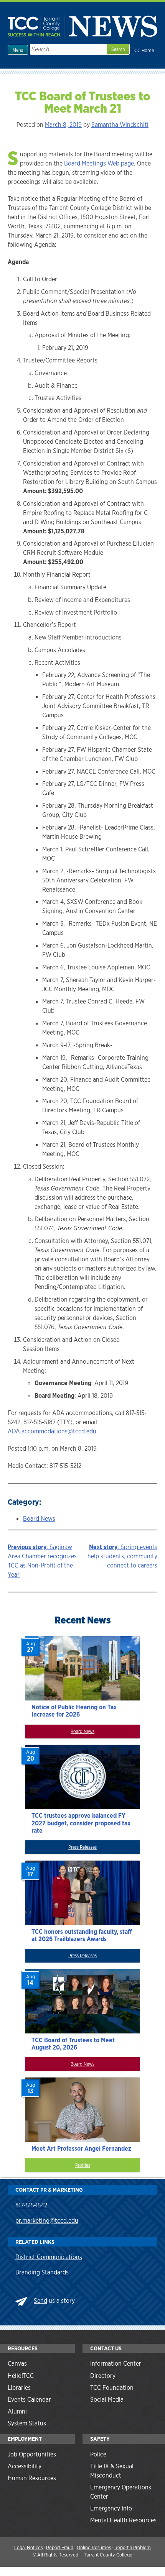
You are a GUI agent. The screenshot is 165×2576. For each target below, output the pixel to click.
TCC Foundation (112, 2388)
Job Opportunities (32, 2454)
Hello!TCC (21, 2376)
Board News (39, 1519)
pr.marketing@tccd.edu (47, 2221)
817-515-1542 (31, 2205)
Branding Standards (42, 2272)
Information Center (116, 2364)
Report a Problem (133, 2547)
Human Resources (32, 2478)
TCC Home (143, 50)
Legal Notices (28, 2547)
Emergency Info (111, 2508)
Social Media (107, 2400)
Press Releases (82, 1847)
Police (98, 2454)
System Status (27, 2423)
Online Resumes (94, 2547)
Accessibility (25, 2466)
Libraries (19, 2388)
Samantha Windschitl (120, 125)
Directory (103, 2376)
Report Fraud (60, 2547)
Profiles (83, 2165)
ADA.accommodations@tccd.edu (52, 1431)
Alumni (17, 2411)
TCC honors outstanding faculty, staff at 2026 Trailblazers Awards (82, 1935)
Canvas (17, 2364)
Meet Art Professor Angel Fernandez (81, 2149)
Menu (18, 50)
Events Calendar (29, 2400)
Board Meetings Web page (99, 163)
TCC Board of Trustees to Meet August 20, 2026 (73, 2044)
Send (40, 2301)
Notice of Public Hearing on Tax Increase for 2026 (74, 1711)
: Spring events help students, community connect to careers (122, 1556)
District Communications (49, 2257)
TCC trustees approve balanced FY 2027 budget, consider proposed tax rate (81, 1823)
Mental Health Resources (123, 2520)
